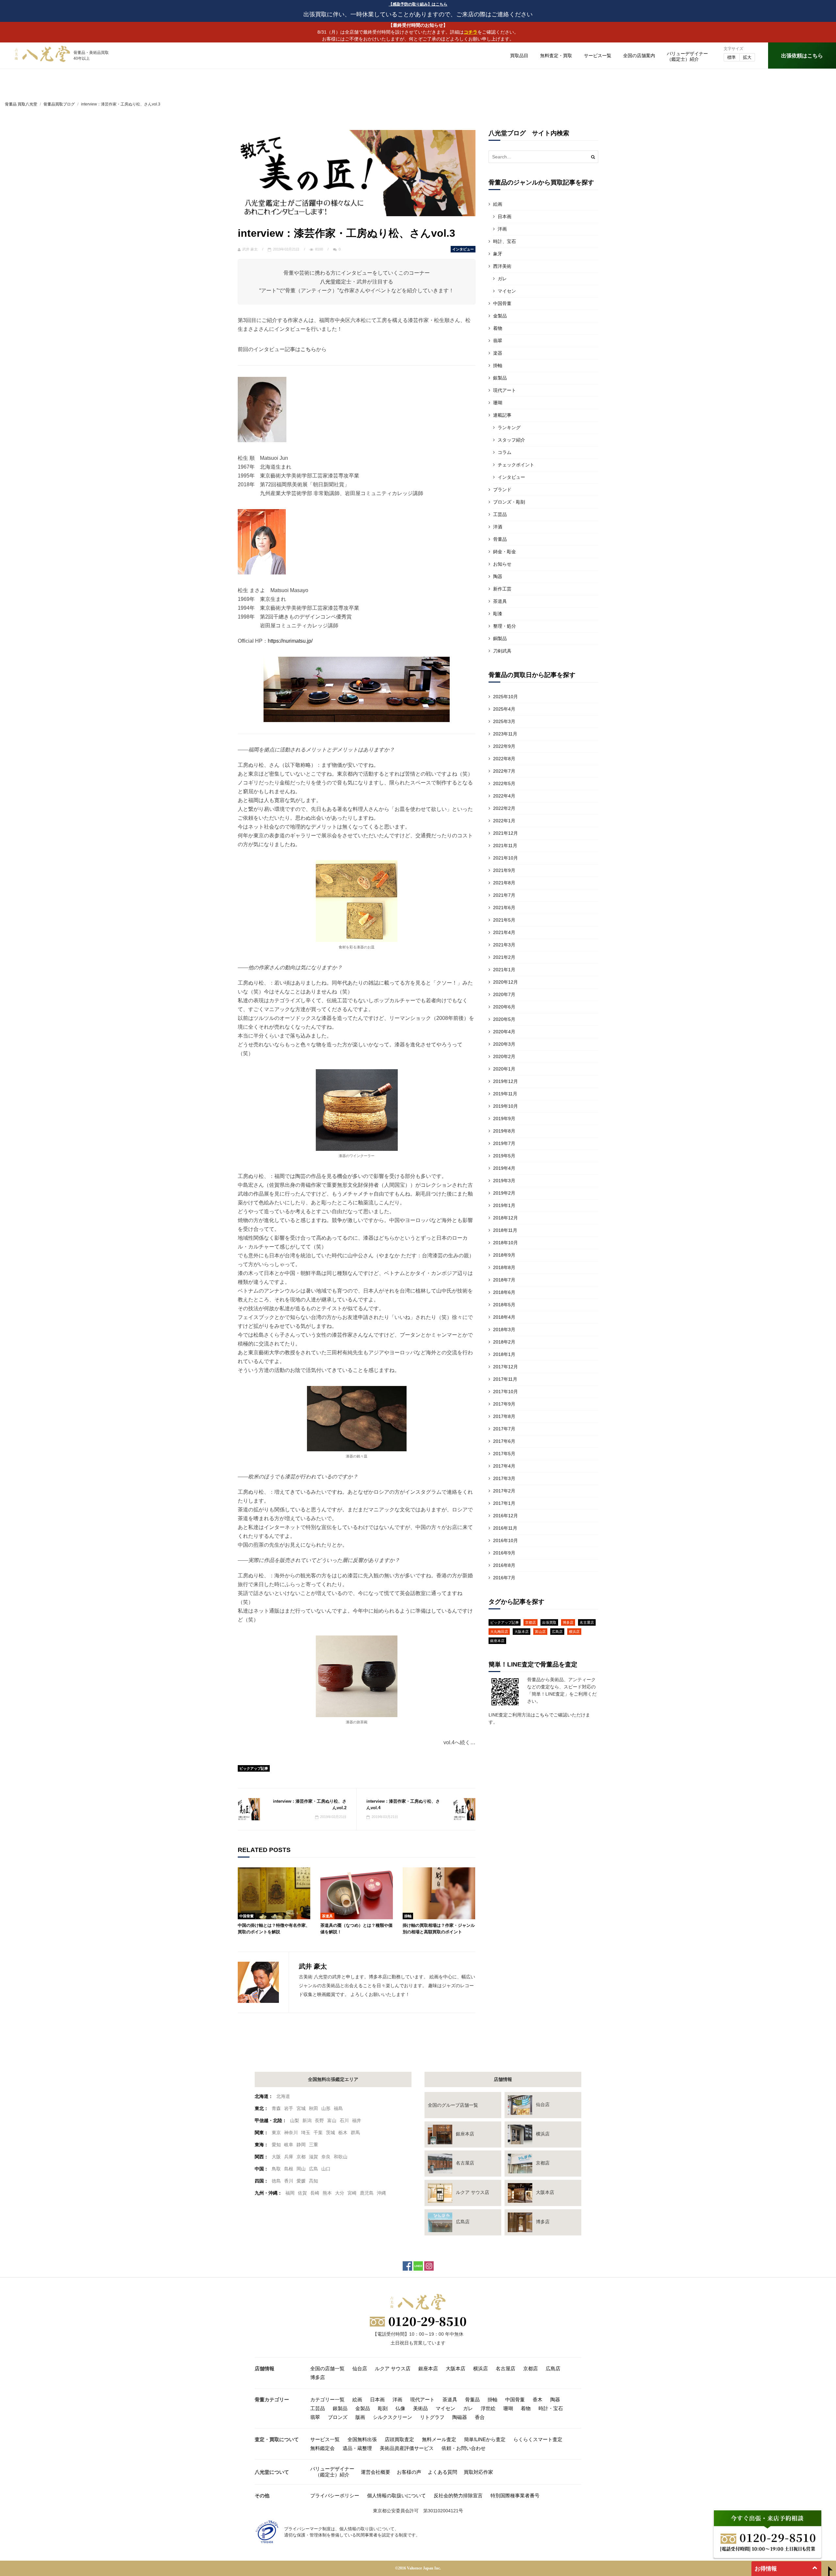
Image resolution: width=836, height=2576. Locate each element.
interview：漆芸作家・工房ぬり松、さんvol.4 (403, 1804)
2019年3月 (504, 1181)
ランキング (509, 427)
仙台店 (360, 2368)
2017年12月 (506, 1367)
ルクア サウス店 (393, 2368)
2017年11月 (505, 1379)
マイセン (507, 291)
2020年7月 (504, 994)
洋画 (502, 229)
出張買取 (549, 1622)
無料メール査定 (439, 2439)
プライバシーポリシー (335, 2495)
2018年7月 (504, 1280)
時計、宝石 (505, 241)
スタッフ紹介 (511, 440)
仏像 (400, 2408)
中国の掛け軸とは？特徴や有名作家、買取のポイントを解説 (274, 1929)
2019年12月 (506, 1081)
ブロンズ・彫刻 (509, 502)
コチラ (471, 32)
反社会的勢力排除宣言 (458, 2495)
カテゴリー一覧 (327, 2399)
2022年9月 (504, 746)
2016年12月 (506, 1516)
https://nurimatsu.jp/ (290, 641)
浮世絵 (488, 2408)
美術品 (420, 2408)
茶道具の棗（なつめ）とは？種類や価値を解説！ (356, 1929)
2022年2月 (504, 808)
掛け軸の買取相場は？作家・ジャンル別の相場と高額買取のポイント (439, 1929)
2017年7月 (504, 1429)
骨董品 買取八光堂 (21, 104)
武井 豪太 (250, 249)
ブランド (502, 490)
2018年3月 (504, 1329)
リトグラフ (432, 2417)
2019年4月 (504, 1168)
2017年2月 (504, 1491)
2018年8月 (504, 1267)
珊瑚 (498, 403)
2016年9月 (504, 1553)
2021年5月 (504, 920)
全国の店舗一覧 (327, 2368)
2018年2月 (504, 1342)
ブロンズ (338, 2417)
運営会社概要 (376, 2472)
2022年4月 (504, 796)
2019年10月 (506, 1106)
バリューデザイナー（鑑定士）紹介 (332, 2472)
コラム (505, 452)
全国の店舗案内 (639, 56)
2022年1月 (504, 821)
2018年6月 (504, 1292)
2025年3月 (504, 721)
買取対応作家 (478, 2472)
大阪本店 (522, 1632)
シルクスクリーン (393, 2417)
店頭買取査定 (399, 2439)
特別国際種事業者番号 (515, 2495)
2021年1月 (504, 970)
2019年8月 (504, 1131)
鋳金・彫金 (505, 552)
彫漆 (498, 614)
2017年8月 (504, 1416)
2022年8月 (504, 759)
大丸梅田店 (499, 1632)
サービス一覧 (598, 56)
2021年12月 (506, 833)
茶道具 (327, 1916)
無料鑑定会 (322, 2448)
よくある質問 (442, 2472)
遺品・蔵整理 (357, 2448)
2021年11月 (505, 845)
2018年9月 (504, 1255)
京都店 (531, 1622)
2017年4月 (504, 1466)
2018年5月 (504, 1305)
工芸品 (500, 514)
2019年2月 (504, 1193)
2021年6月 (504, 908)
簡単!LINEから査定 (485, 2439)
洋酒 (498, 527)
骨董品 (500, 539)
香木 (538, 2399)
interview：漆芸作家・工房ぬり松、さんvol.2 (310, 1804)
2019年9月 (504, 1119)
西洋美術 (502, 266)
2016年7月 (504, 1578)
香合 (480, 2417)
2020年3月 (504, 1044)
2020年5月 (504, 1019)
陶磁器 (460, 2417)
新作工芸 (502, 589)
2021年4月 (504, 932)
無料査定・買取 (556, 56)
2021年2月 (504, 957)
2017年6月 (504, 1441)
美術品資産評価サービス (407, 2448)
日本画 (505, 217)
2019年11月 (505, 1094)
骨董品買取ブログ (59, 104)
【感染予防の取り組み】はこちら (418, 4)
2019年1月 (504, 1205)
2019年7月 (504, 1143)
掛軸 (408, 1916)
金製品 (500, 316)
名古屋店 (587, 1622)
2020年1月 (504, 1069)
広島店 (557, 1632)
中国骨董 (247, 1916)
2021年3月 (504, 945)
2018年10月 (506, 1243)
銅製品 (500, 638)
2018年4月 (504, 1317)
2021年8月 (504, 883)
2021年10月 (506, 858)
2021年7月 (504, 895)
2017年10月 (506, 1392)
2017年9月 (504, 1404)
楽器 (498, 353)
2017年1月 (504, 1503)
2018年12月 (506, 1218)
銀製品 (500, 378)
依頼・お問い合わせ (464, 2448)
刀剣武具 (502, 651)
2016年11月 (505, 1528)
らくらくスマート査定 (538, 2439)
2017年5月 (504, 1454)
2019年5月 (504, 1156)
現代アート (505, 390)
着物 (498, 328)
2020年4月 (504, 1032)
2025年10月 (506, 697)
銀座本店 (497, 1641)
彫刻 (383, 2408)
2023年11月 (505, 734)
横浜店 (574, 1632)
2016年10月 (506, 1540)
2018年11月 (505, 1230)
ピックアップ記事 (254, 1768)
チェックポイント (516, 465)
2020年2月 (504, 1056)
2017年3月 (504, 1478)
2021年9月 (504, 870)
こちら (308, 349)
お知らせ (502, 564)
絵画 (498, 204)
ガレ (502, 279)
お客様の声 (409, 2472)
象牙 (498, 254)
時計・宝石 (551, 2408)
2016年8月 (504, 1565)
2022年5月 (504, 783)
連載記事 (502, 415)
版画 (360, 2417)
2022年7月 (504, 771)
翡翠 (498, 341)
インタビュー (463, 249)
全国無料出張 (362, 2439)
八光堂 (328, 282)
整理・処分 (505, 626)
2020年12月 (506, 982)
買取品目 (519, 56)
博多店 (568, 1622)
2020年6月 (504, 1007)
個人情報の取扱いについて (396, 2495)
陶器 (498, 576)
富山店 (540, 1632)
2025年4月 (504, 709)
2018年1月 (504, 1354)
